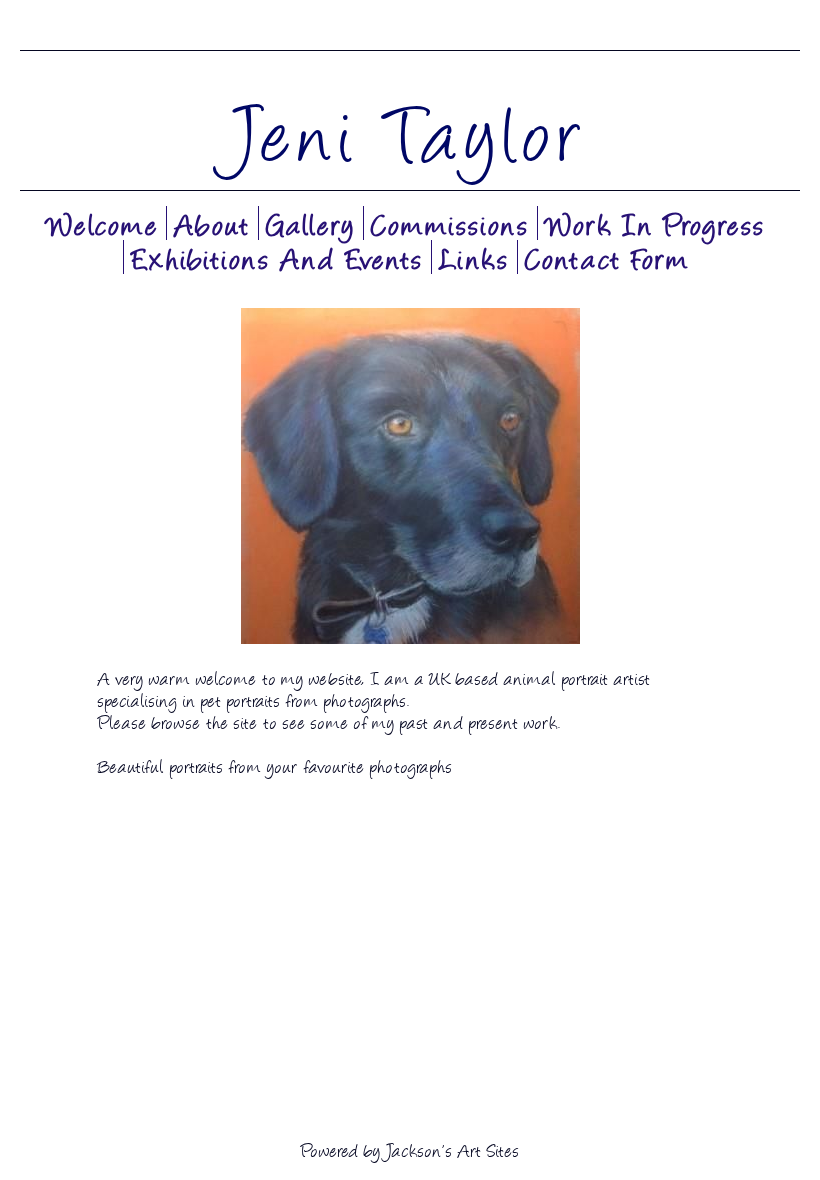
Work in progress (655, 223)
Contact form (607, 257)
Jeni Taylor (410, 130)
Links (474, 257)
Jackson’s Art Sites (452, 1149)
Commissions (450, 223)
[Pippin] (410, 476)
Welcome (102, 223)
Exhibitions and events (277, 257)
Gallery (311, 223)
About (212, 223)
